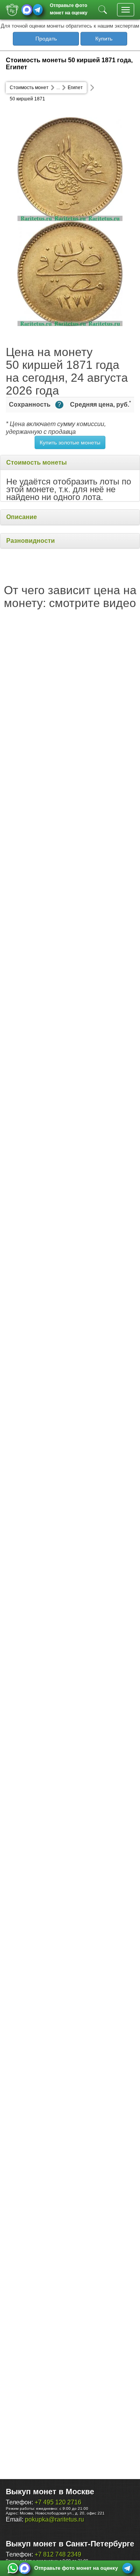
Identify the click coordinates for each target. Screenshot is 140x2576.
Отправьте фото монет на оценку (69, 8)
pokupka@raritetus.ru (54, 2519)
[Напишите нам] (13, 2568)
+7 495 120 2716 (58, 2502)
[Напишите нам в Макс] (27, 10)
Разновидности (31, 541)
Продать (46, 39)
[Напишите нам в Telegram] (38, 10)
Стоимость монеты (37, 462)
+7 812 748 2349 (58, 2554)
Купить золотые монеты (70, 442)
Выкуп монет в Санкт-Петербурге (70, 2544)
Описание (22, 517)
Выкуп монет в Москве (50, 2492)
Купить (104, 39)
